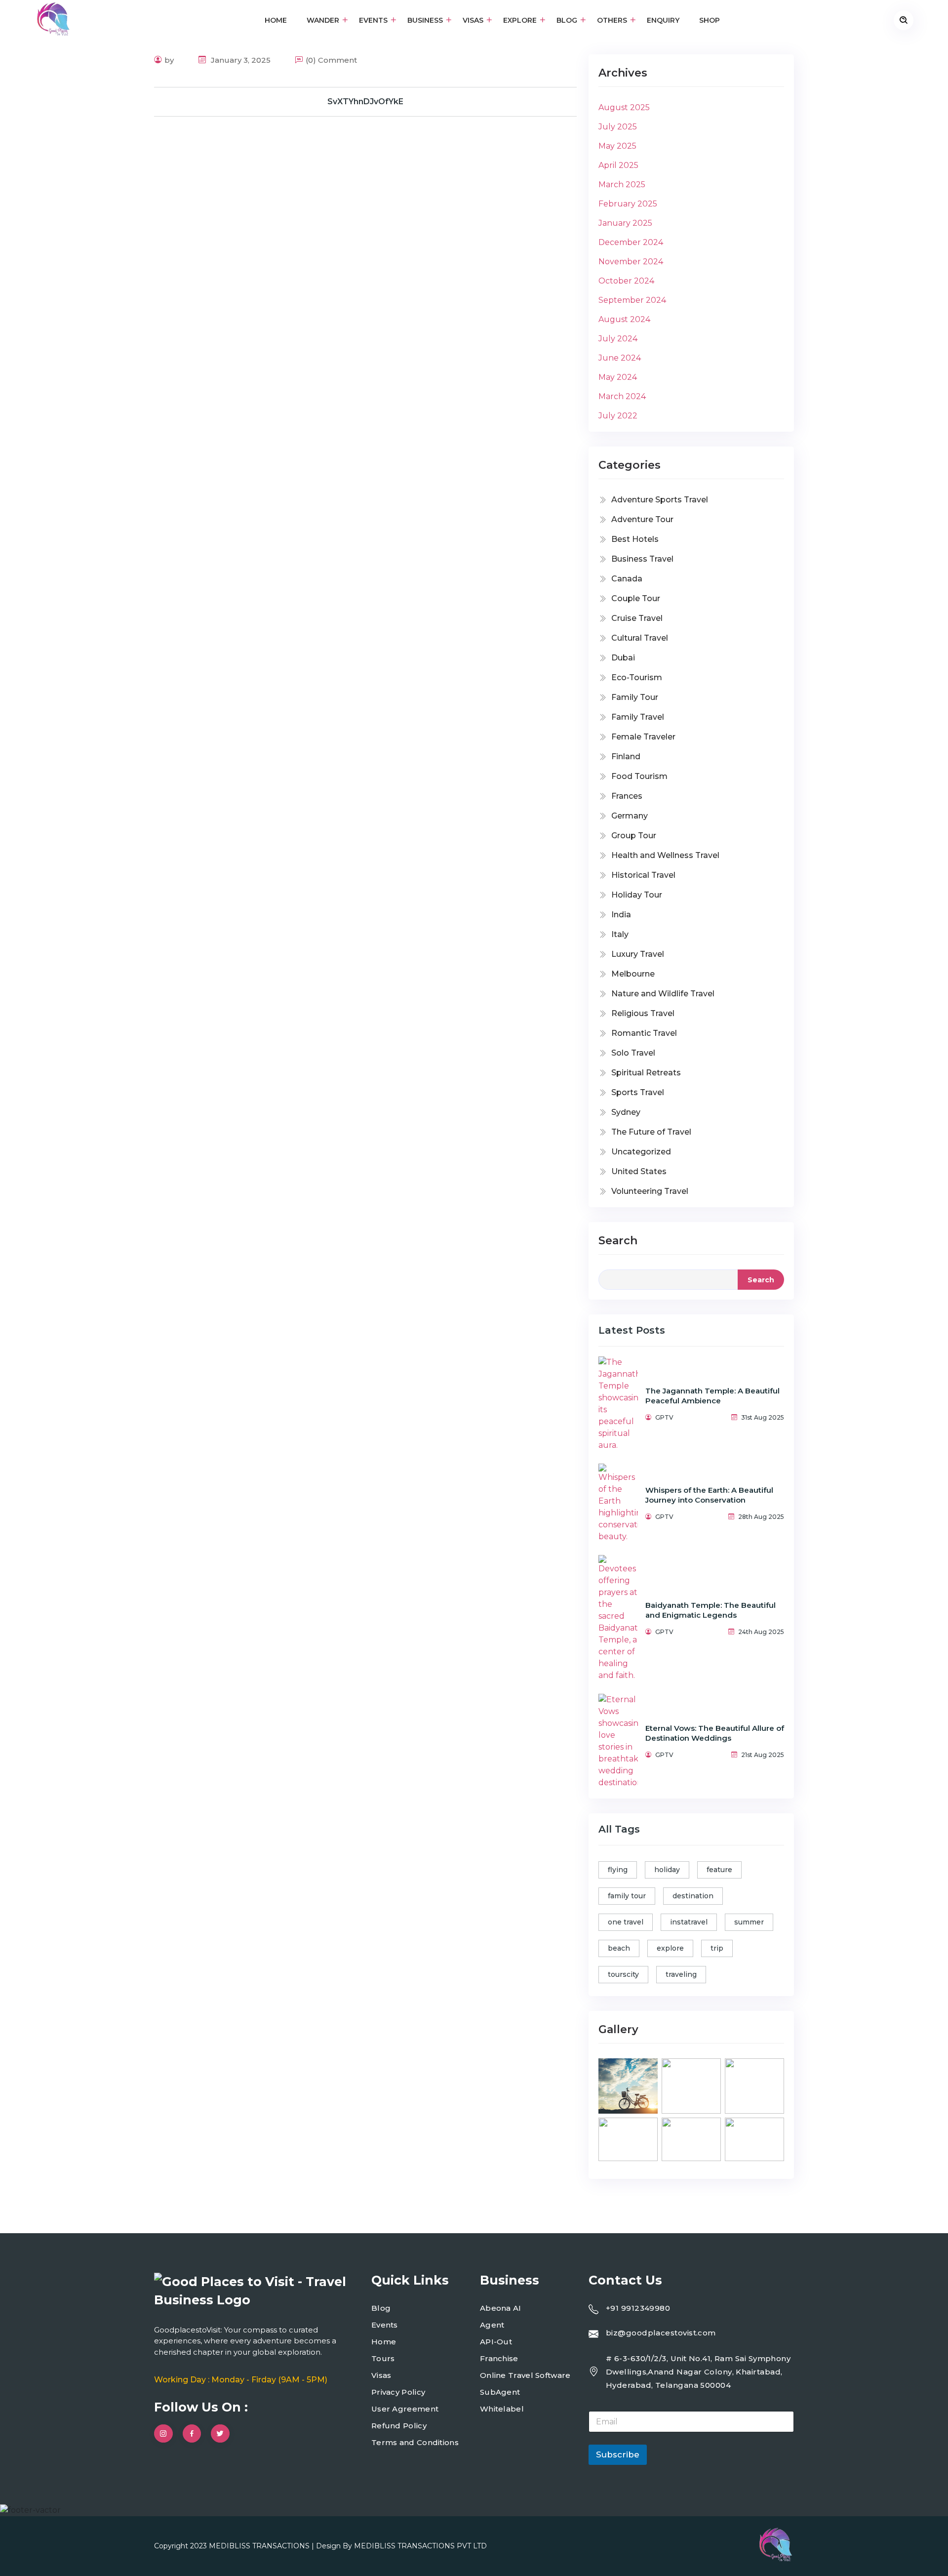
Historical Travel (643, 875)
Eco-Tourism (637, 677)
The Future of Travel (651, 1132)
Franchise (499, 2358)
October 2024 (626, 281)
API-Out (496, 2342)
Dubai (623, 658)
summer (749, 1922)
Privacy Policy (398, 2392)
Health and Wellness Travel (665, 855)
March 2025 (622, 184)
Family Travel (638, 717)
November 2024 (631, 262)
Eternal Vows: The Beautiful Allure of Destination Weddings (715, 1733)
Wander (323, 20)
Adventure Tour (642, 519)
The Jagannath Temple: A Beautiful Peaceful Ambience (712, 1396)
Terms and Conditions (415, 2442)
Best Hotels (635, 539)
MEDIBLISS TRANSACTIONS (260, 2546)
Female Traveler (643, 737)
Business (425, 20)
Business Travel (642, 559)
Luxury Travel (638, 954)
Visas (473, 20)
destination (693, 1896)
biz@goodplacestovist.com (661, 2333)
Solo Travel (633, 1053)
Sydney (626, 1112)
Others (612, 20)
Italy (620, 934)
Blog (567, 20)
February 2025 (628, 204)
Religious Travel (643, 1013)
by (169, 60)
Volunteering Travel (650, 1191)
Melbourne (633, 974)
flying (618, 1870)
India (621, 915)
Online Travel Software (525, 2375)
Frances (627, 796)
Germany (630, 816)
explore (670, 1948)
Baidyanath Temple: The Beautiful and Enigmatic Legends (711, 1610)
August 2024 (624, 319)
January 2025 (625, 223)
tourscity (623, 1974)
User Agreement (405, 2409)
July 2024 (618, 339)
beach (619, 1948)
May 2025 (617, 146)
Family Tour (635, 697)
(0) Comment (331, 60)
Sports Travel (638, 1092)
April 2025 (618, 165)
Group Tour (634, 836)
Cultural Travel (640, 638)
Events (373, 20)
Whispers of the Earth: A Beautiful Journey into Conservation (709, 1495)
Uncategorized (641, 1152)
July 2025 (618, 127)
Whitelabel (502, 2409)
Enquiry (663, 20)
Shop (710, 20)
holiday (667, 1870)
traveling (681, 1974)
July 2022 (618, 416)
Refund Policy (399, 2426)
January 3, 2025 (240, 60)
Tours (383, 2358)
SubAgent (500, 2392)
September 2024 (632, 300)
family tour (627, 1896)
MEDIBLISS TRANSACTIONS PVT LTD (420, 2546)
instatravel (689, 1922)
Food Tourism (639, 776)
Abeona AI (501, 2308)
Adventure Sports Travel (660, 500)
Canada (627, 579)
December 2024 (631, 242)
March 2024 (622, 396)
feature (719, 1870)
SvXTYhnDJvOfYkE (365, 102)
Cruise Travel (637, 618)
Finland (626, 756)
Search (618, 1241)
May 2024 (618, 377)
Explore (520, 20)
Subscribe (618, 2454)
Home (276, 20)
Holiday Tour (637, 895)
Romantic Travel (644, 1033)
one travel (626, 1922)
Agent (492, 2325)
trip (717, 1948)
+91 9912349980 (638, 2308)
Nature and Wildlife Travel (663, 994)
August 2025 (624, 107)
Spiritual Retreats (646, 1073)
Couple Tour (636, 598)
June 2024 (620, 358)
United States (639, 1171)
